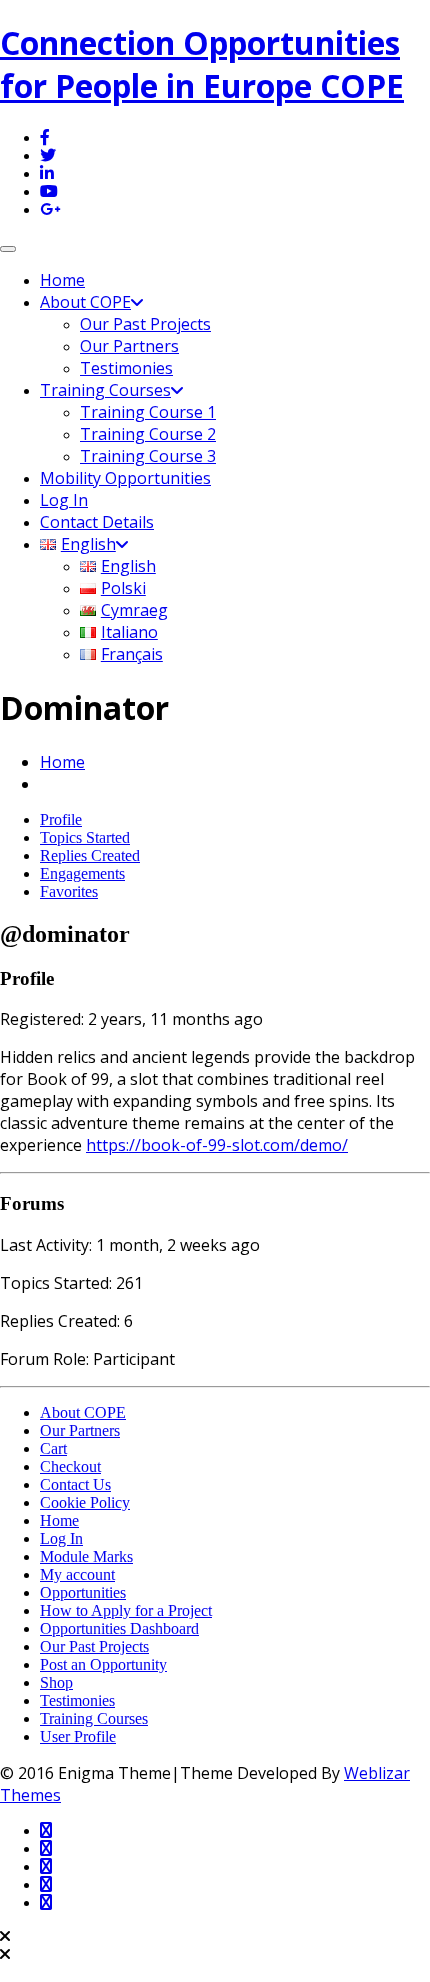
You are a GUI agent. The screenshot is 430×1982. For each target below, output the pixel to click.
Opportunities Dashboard (119, 1628)
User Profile (78, 1736)
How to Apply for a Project (126, 1610)
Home (62, 280)
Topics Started (85, 837)
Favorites (69, 891)
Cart (53, 1448)
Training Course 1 (148, 412)
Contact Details (97, 522)
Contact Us (75, 1484)
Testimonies (126, 368)
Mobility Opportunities (125, 478)
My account (77, 1574)
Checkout (70, 1466)
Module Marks (86, 1556)
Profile (61, 819)
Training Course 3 (148, 456)
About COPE (85, 302)
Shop (56, 1682)
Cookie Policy (85, 1502)
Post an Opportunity (103, 1664)
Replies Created (90, 855)
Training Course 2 (148, 434)
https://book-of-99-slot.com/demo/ (217, 1145)
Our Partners (129, 346)
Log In (64, 500)
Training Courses (105, 390)
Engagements (82, 873)
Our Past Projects (145, 324)
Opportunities (83, 1592)
